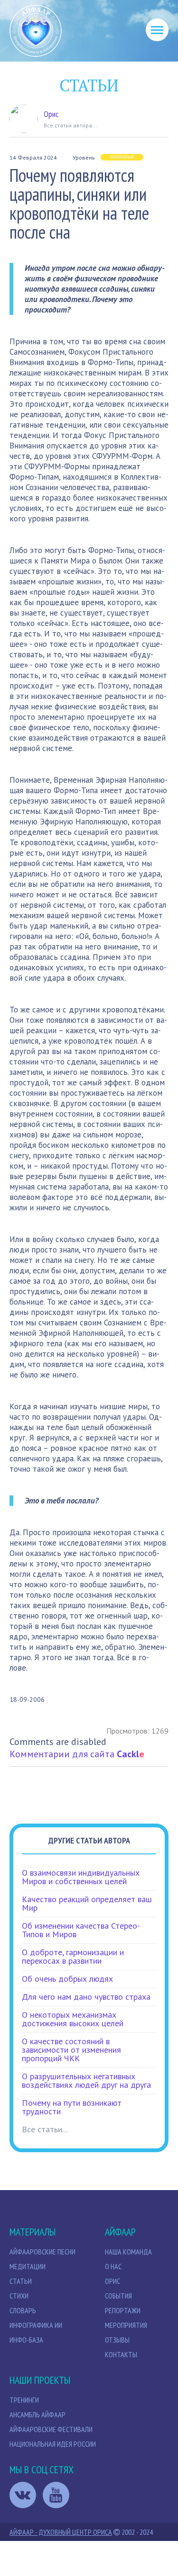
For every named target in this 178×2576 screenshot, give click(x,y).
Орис (51, 114)
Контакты (121, 2354)
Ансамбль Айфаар (37, 2415)
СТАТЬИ (21, 2281)
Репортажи (123, 2310)
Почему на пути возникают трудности (72, 2107)
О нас (113, 2266)
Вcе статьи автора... (70, 125)
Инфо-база (26, 2340)
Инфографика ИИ (36, 2325)
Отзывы (117, 2340)
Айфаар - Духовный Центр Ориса (61, 2532)
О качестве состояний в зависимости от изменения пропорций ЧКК (71, 2050)
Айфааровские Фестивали (51, 2429)
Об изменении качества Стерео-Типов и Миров (81, 1930)
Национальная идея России (53, 2444)
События (118, 2296)
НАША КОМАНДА (128, 2252)
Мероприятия (126, 2325)
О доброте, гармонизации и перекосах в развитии (73, 1956)
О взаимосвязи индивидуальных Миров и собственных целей (81, 1877)
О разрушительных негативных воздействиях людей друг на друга (86, 2080)
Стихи (19, 2296)
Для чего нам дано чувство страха (86, 1997)
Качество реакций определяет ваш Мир (87, 1903)
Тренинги (24, 2400)
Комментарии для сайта (77, 1754)
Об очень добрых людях (67, 1979)
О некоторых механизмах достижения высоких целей (73, 2019)
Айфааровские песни (42, 2252)
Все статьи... (45, 2129)
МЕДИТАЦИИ (28, 2266)
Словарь (23, 2310)
